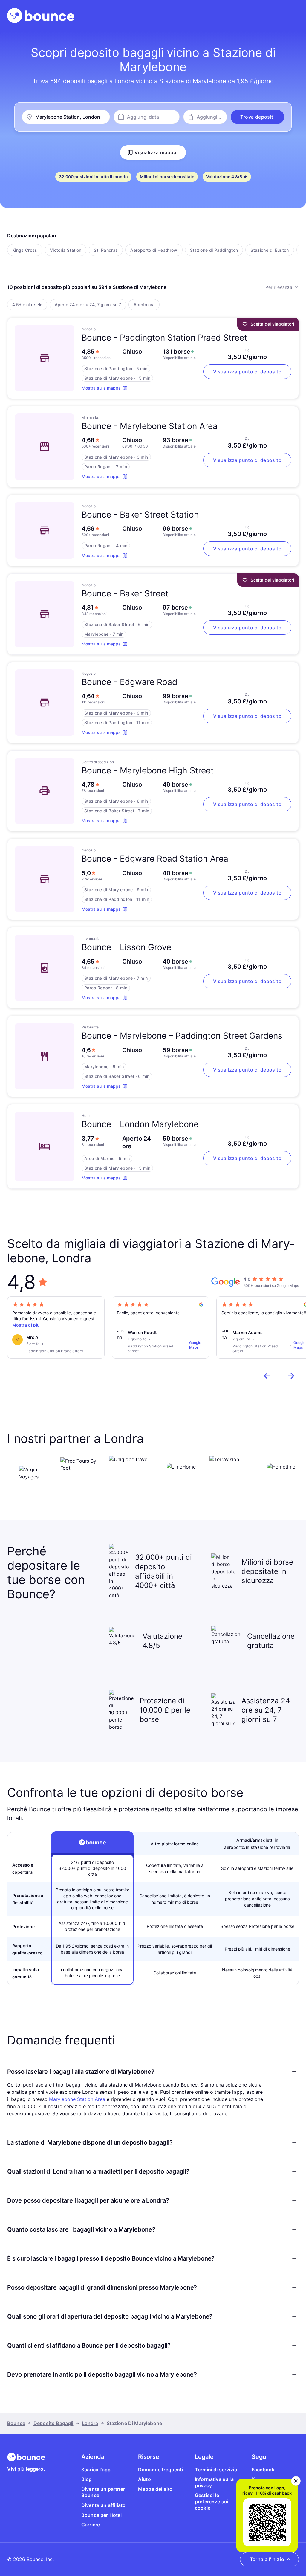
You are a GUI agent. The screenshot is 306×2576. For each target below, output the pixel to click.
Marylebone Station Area (77, 2099)
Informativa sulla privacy (214, 2482)
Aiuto (144, 2479)
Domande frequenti (161, 2470)
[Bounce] (41, 16)
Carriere (91, 2525)
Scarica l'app (96, 2470)
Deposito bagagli (53, 2423)
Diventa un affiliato (103, 2505)
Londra (90, 2423)
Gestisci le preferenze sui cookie (212, 2502)
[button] (257, 117)
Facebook (263, 2470)
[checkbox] (25, 250)
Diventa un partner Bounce (103, 2492)
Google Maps (195, 1345)
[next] (291, 1376)
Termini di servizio (216, 2470)
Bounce (16, 2423)
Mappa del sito (155, 2489)
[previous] (267, 1376)
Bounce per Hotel (102, 2515)
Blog (87, 2479)
